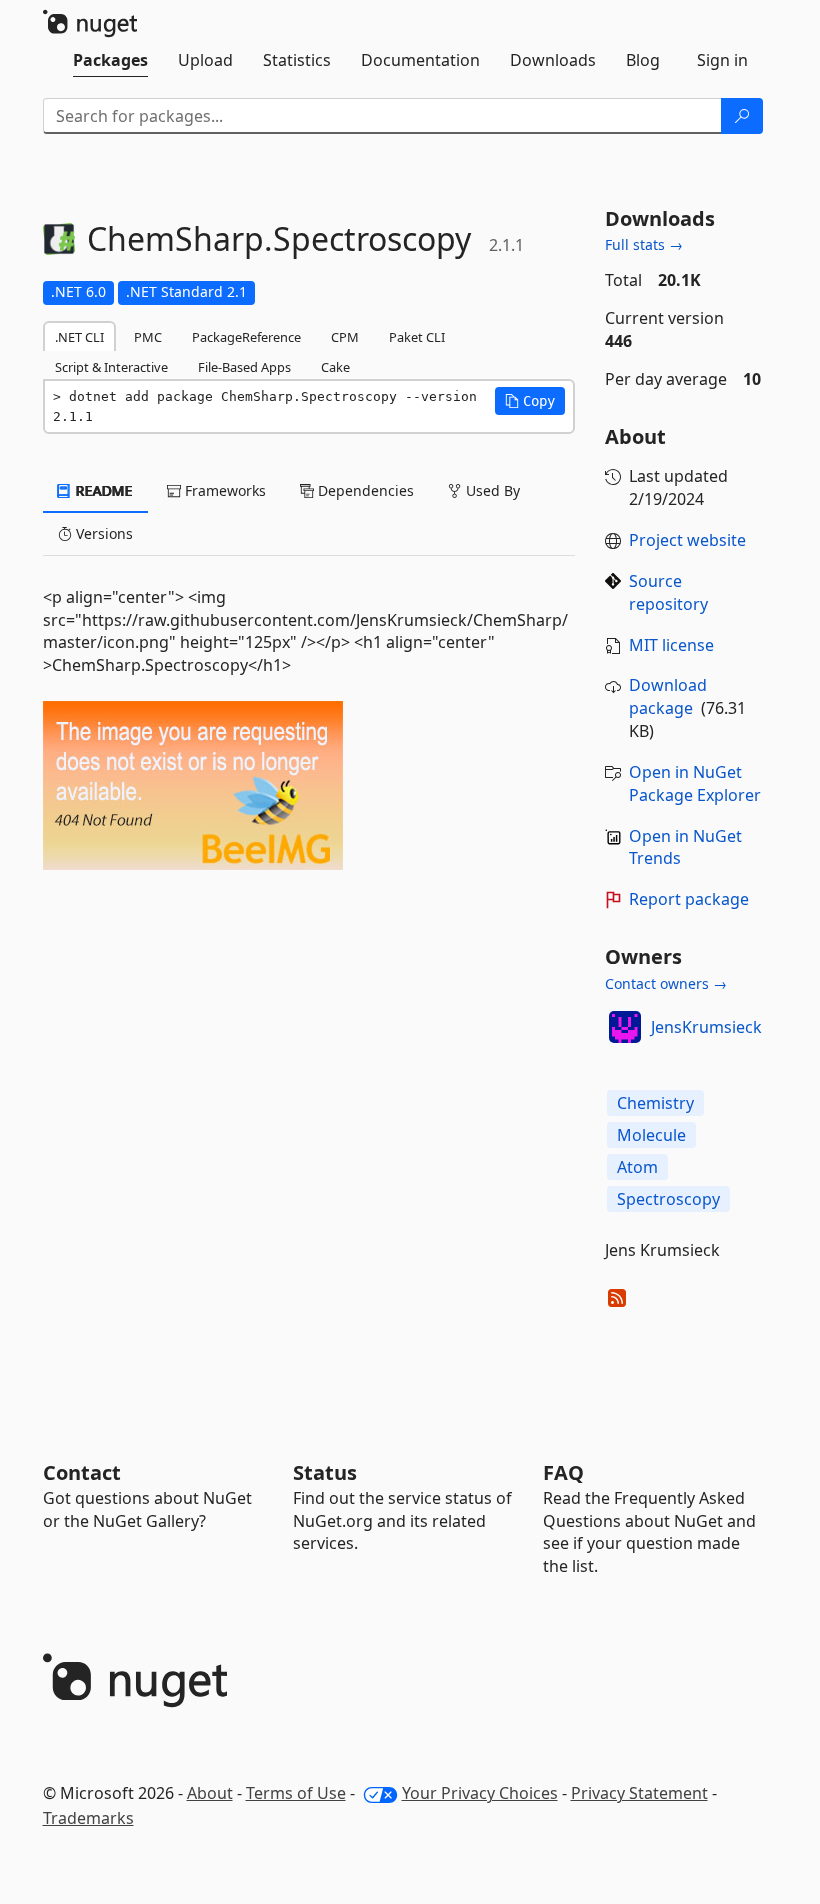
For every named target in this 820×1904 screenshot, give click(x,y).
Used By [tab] (491, 490)
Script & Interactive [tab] (111, 367)
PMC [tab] (148, 337)
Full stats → (644, 244)
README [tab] (102, 490)
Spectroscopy (668, 1199)
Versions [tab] (102, 533)
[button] (530, 401)
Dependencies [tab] (364, 490)
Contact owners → (666, 983)
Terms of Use (296, 1793)
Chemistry (655, 1103)
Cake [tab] (335, 367)
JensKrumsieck (706, 1027)
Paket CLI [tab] (417, 337)
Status (325, 1472)
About (210, 1793)
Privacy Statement (639, 1793)
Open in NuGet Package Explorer (695, 783)
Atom (637, 1167)
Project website (687, 540)
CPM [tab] (345, 337)
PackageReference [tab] (246, 337)
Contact (82, 1472)
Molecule (651, 1135)
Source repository (668, 592)
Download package (668, 696)
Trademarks (88, 1818)
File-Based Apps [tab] (244, 367)
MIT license (671, 645)
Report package (689, 899)
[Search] (742, 116)
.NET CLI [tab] (79, 337)
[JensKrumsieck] (625, 1027)
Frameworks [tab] (223, 490)
